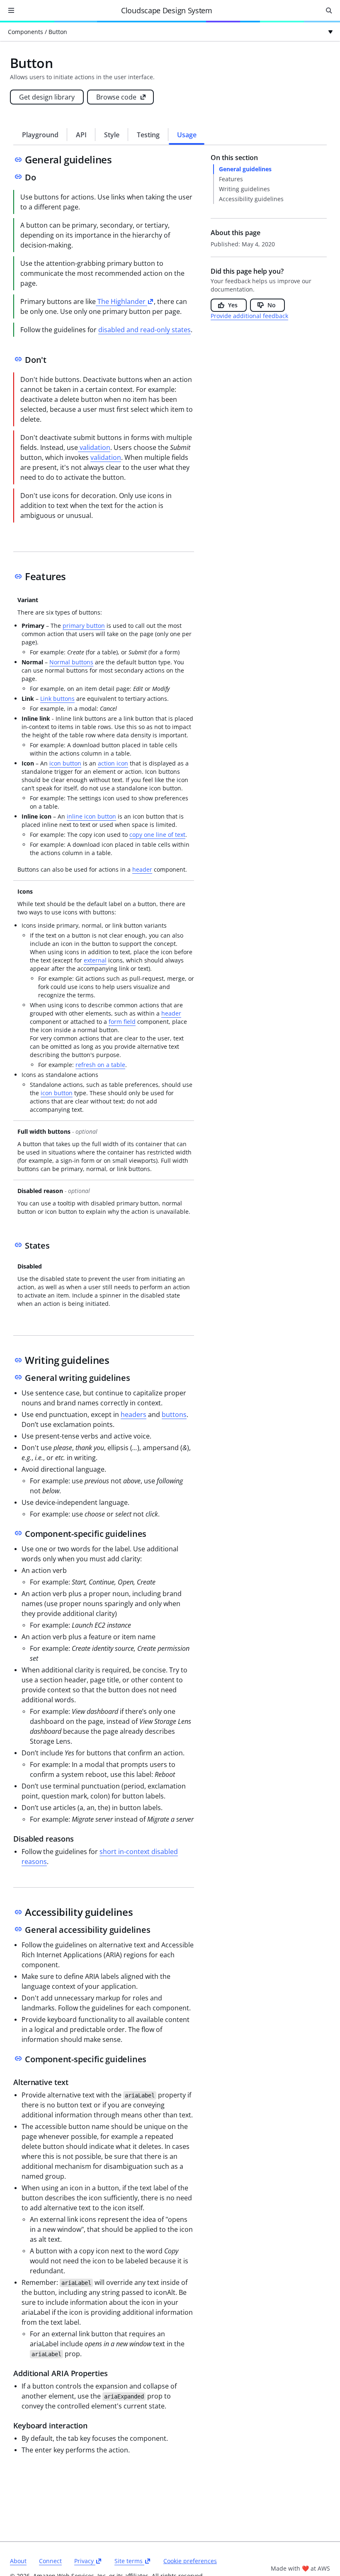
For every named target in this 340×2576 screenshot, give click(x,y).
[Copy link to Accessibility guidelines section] (18, 1912)
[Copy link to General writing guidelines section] (18, 1377)
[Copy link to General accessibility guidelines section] (18, 1929)
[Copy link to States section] (18, 1245)
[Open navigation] (11, 10)
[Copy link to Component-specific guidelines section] (18, 1533)
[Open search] (329, 10)
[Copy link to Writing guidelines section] (18, 1360)
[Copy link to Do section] (18, 177)
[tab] (40, 135)
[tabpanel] (170, 1303)
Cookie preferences (190, 2561)
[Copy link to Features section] (18, 576)
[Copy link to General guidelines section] (18, 160)
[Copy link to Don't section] (18, 359)
